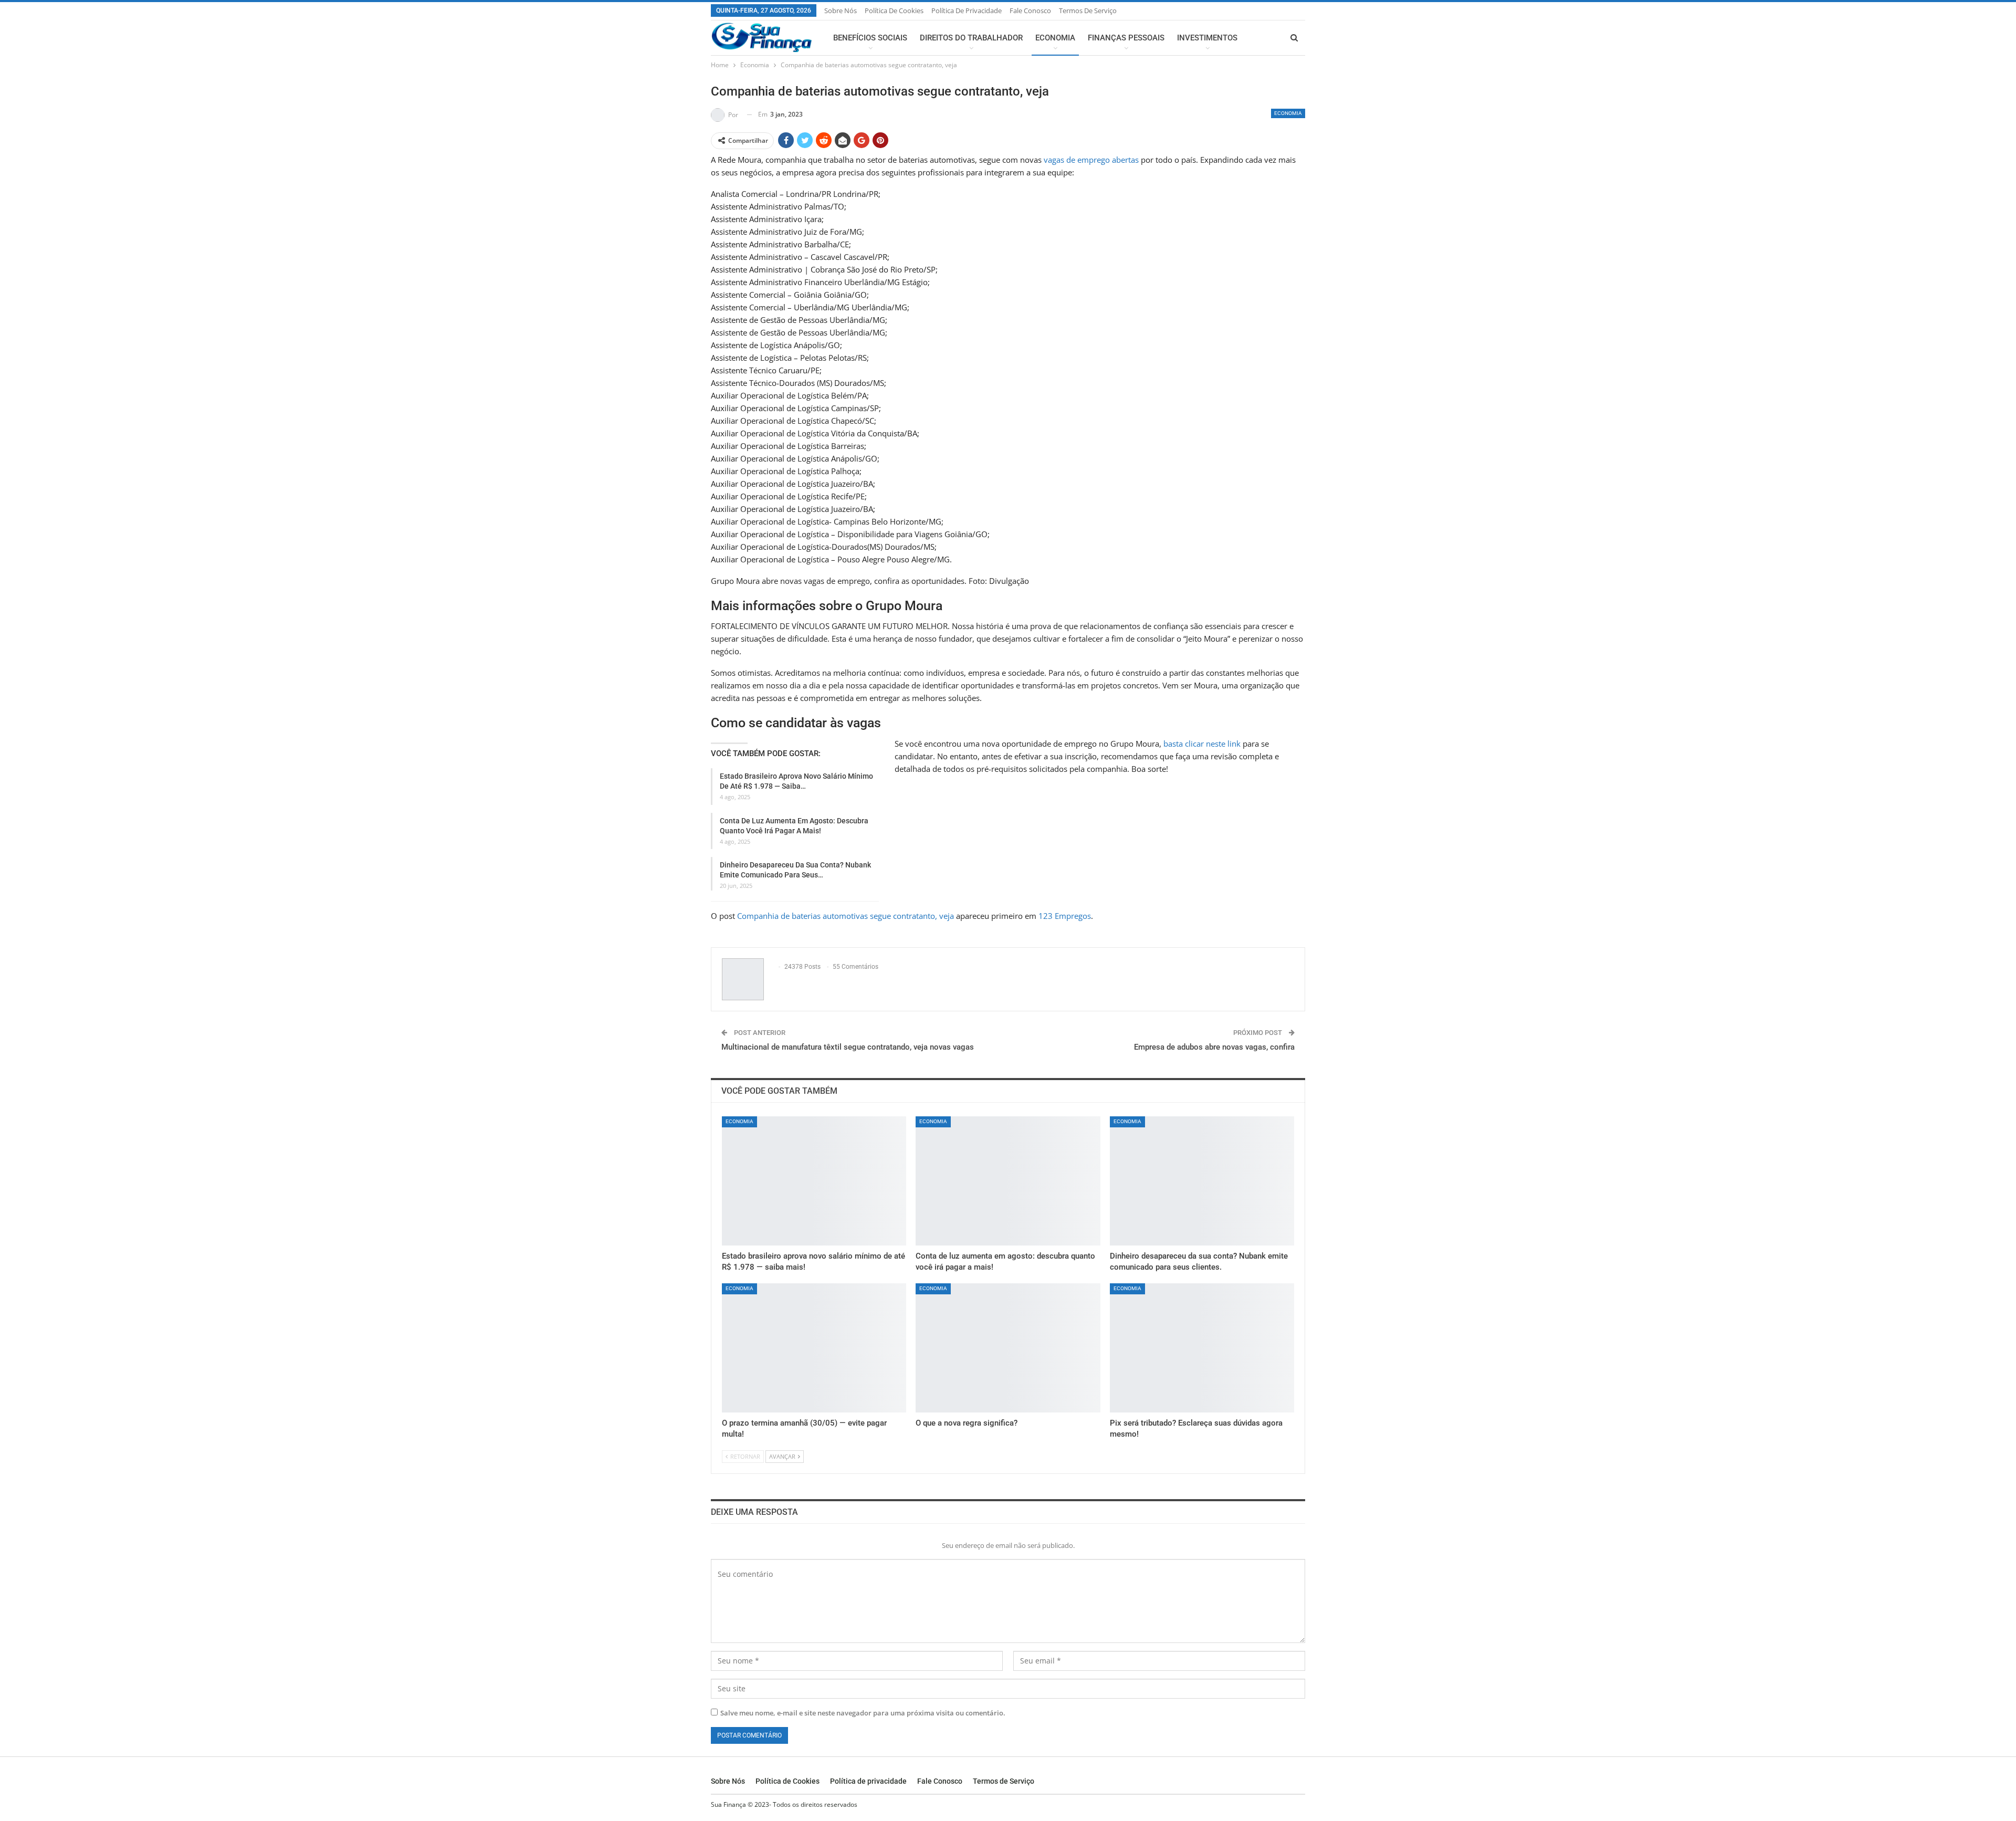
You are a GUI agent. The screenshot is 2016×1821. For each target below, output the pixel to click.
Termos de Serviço (1088, 11)
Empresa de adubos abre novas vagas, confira (1214, 1047)
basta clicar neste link (1202, 744)
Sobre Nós (841, 11)
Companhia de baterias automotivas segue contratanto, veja (846, 916)
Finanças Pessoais (1126, 38)
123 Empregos (1065, 916)
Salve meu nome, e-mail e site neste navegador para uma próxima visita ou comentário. (863, 1713)
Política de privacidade (967, 11)
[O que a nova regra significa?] (1008, 1348)
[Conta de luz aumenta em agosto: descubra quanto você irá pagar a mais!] (1008, 1181)
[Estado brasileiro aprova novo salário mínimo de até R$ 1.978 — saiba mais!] (814, 1181)
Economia (1055, 38)
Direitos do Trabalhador (971, 38)
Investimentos (1207, 38)
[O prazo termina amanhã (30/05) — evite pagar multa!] (814, 1348)
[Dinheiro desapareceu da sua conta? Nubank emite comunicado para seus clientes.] (1202, 1181)
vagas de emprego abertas (1091, 160)
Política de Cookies (894, 11)
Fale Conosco (1030, 11)
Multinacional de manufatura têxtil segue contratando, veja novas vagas (848, 1047)
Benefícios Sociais (870, 38)
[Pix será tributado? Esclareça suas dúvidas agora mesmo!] (1202, 1348)
